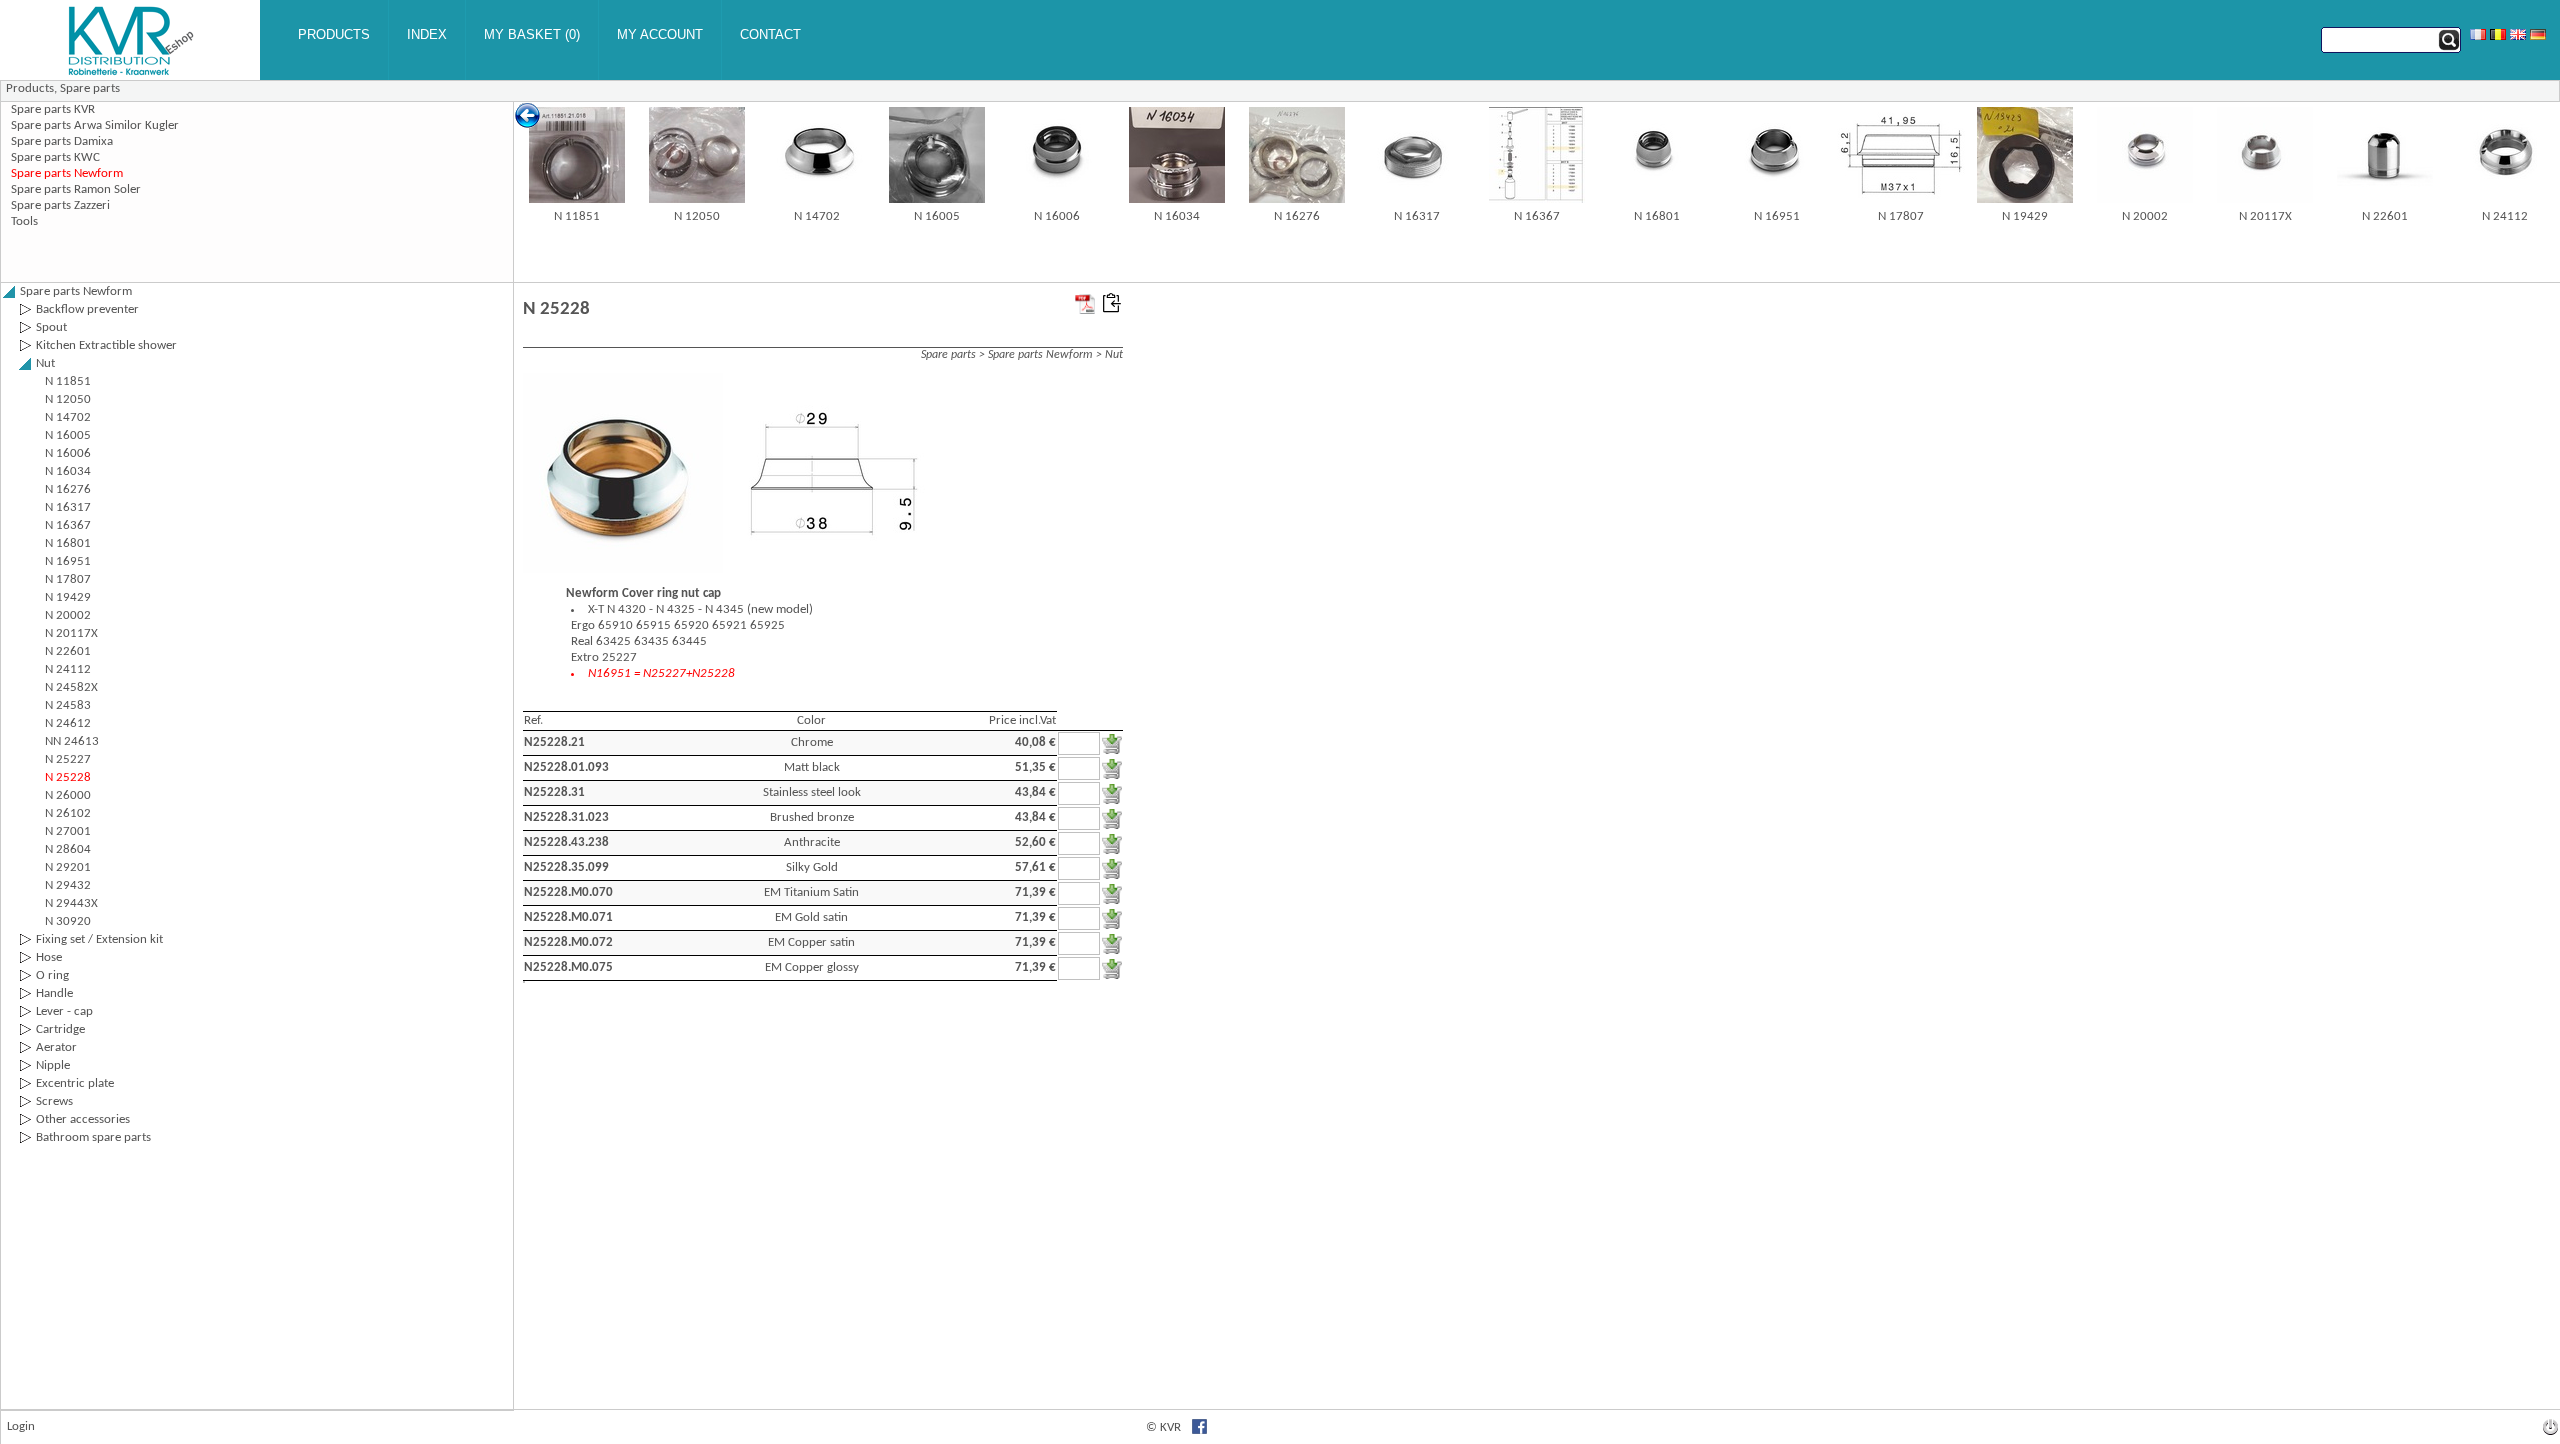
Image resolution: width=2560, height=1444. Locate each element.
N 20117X (2265, 216)
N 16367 (1537, 216)
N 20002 (2145, 216)
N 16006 (1057, 216)
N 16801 (1657, 216)
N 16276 (1297, 216)
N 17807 (1901, 216)
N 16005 (937, 216)
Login (21, 1426)
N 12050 (697, 216)
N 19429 (2025, 216)
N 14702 (817, 216)
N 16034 (1177, 216)
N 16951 (1777, 216)
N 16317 (1417, 216)
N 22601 (2385, 216)
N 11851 (577, 216)
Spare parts (90, 88)
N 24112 (2505, 216)
